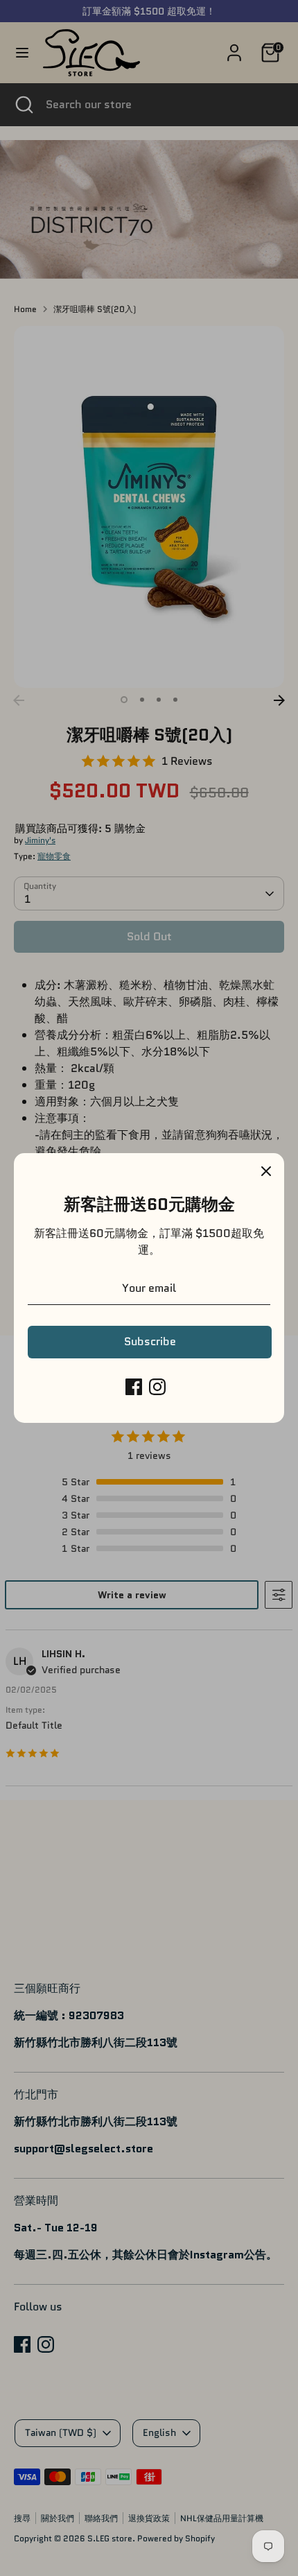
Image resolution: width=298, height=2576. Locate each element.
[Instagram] (157, 1387)
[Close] (266, 1171)
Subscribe (150, 1341)
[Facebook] (134, 1387)
